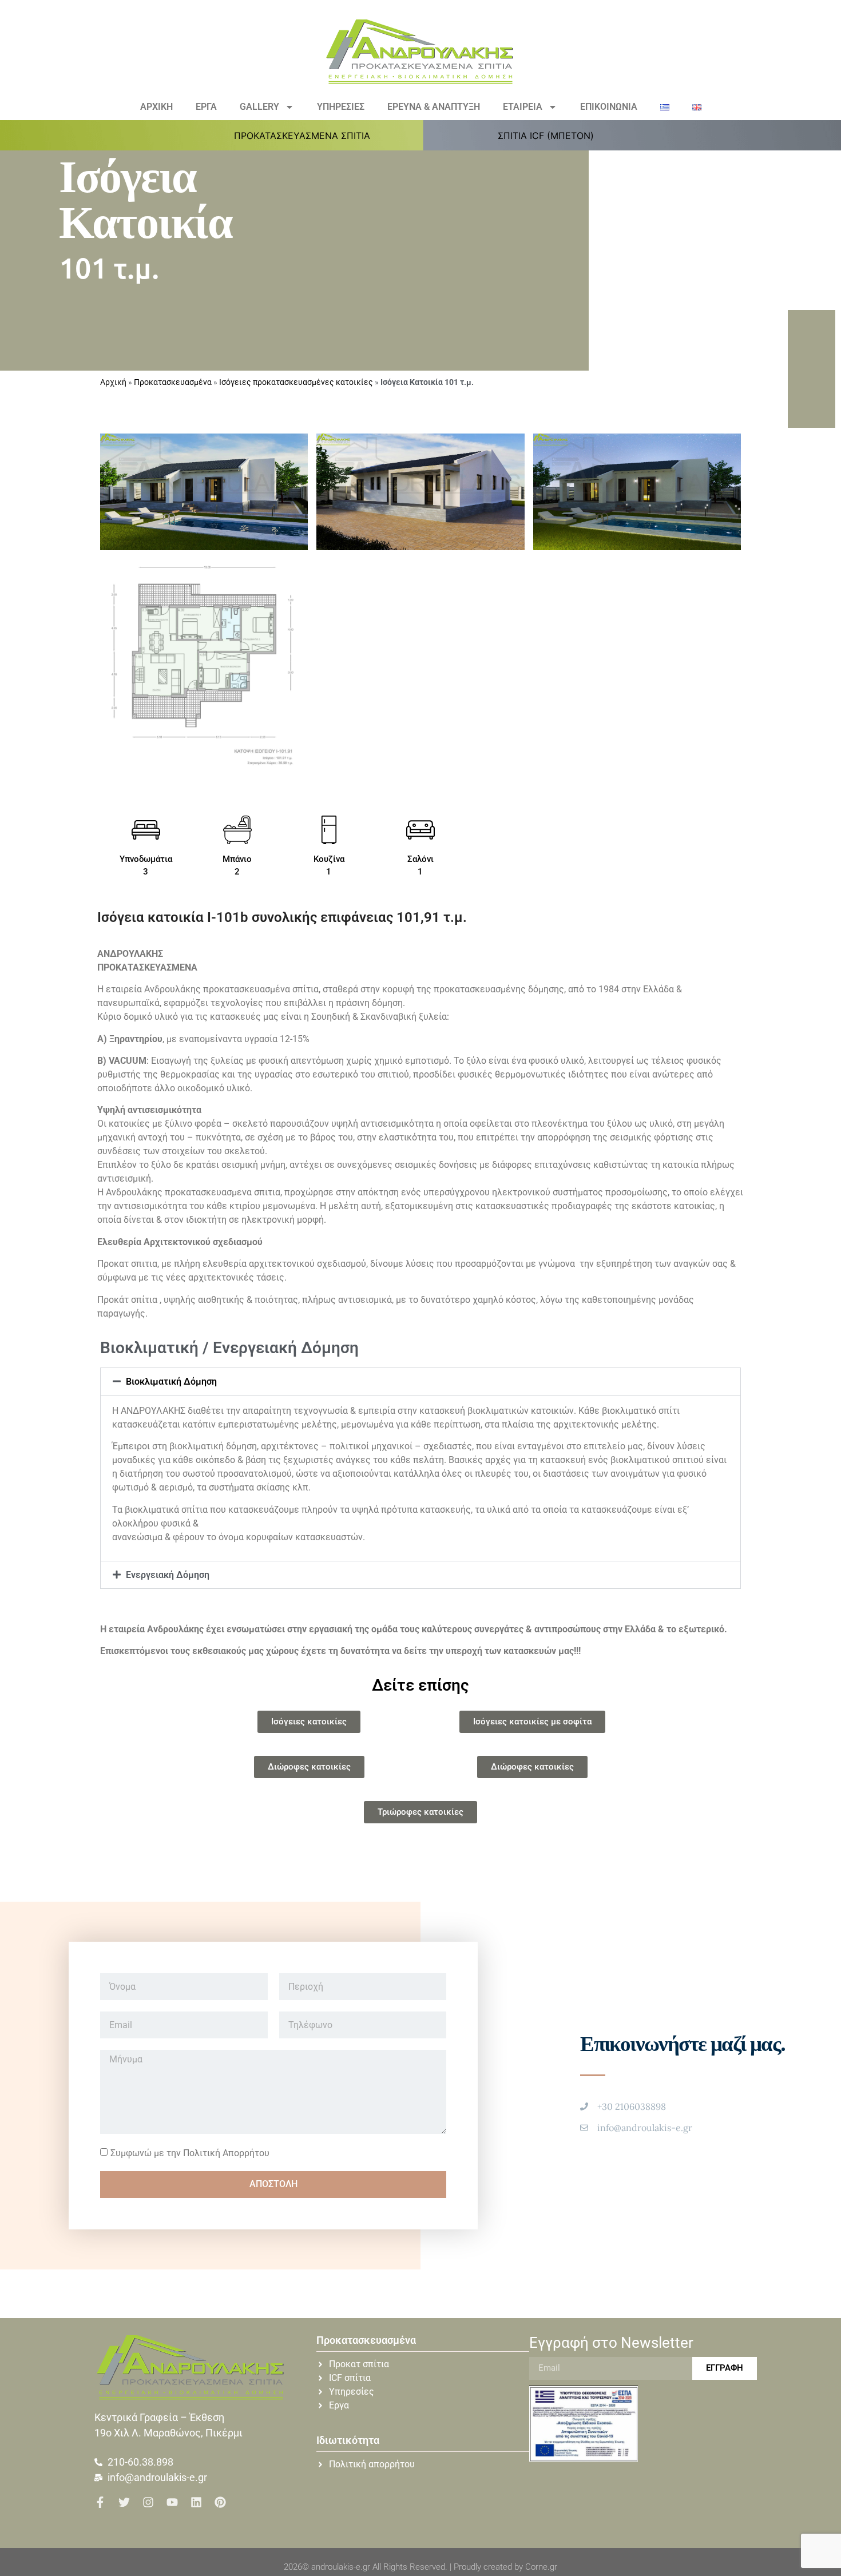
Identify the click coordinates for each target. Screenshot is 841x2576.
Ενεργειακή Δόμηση (168, 1575)
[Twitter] (124, 2502)
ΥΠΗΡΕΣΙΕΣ (341, 107)
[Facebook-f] (100, 2502)
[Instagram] (148, 2502)
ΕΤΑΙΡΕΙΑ (523, 107)
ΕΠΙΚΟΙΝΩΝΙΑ (609, 107)
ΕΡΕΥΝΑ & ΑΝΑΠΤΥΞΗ (434, 107)
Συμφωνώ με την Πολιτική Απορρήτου (190, 2152)
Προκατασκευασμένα (173, 382)
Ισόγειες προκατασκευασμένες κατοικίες (296, 382)
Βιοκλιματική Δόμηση (171, 1382)
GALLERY (259, 107)
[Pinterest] (220, 2502)
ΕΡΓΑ (206, 107)
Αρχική (113, 382)
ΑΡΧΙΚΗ (156, 107)
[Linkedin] (196, 2502)
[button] (309, 136)
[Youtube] (172, 2502)
